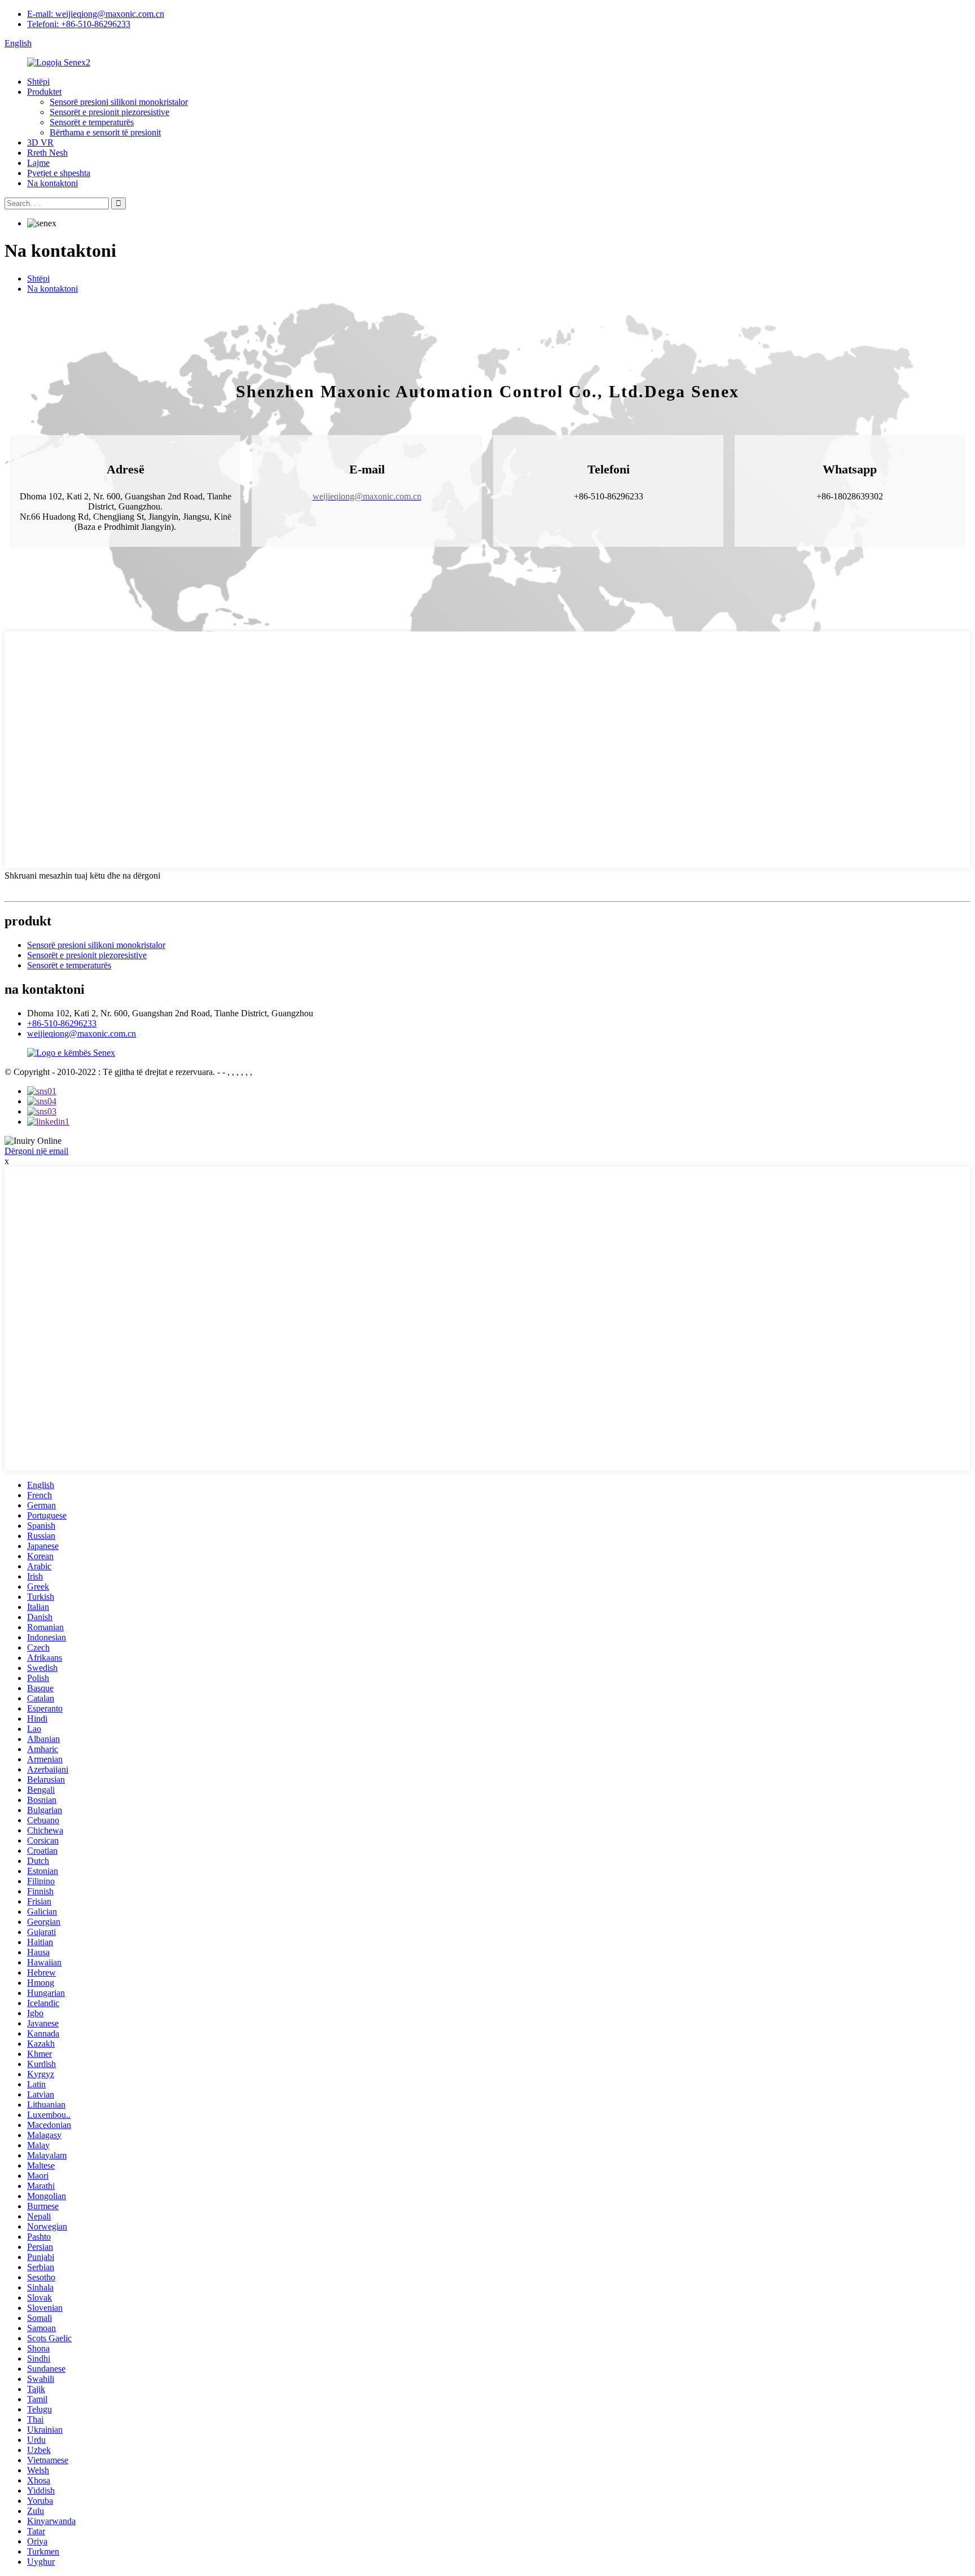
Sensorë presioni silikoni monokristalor (119, 102)
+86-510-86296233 (62, 1023)
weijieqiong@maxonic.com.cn (82, 1034)
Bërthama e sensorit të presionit (105, 132)
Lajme (38, 163)
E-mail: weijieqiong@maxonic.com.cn (96, 14)
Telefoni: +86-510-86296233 (79, 24)
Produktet (44, 92)
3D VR (40, 142)
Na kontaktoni (52, 183)
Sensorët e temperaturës (92, 122)
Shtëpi (38, 82)
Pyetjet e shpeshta (59, 173)
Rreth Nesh (47, 153)
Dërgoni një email (36, 1151)
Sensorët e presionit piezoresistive (109, 112)
